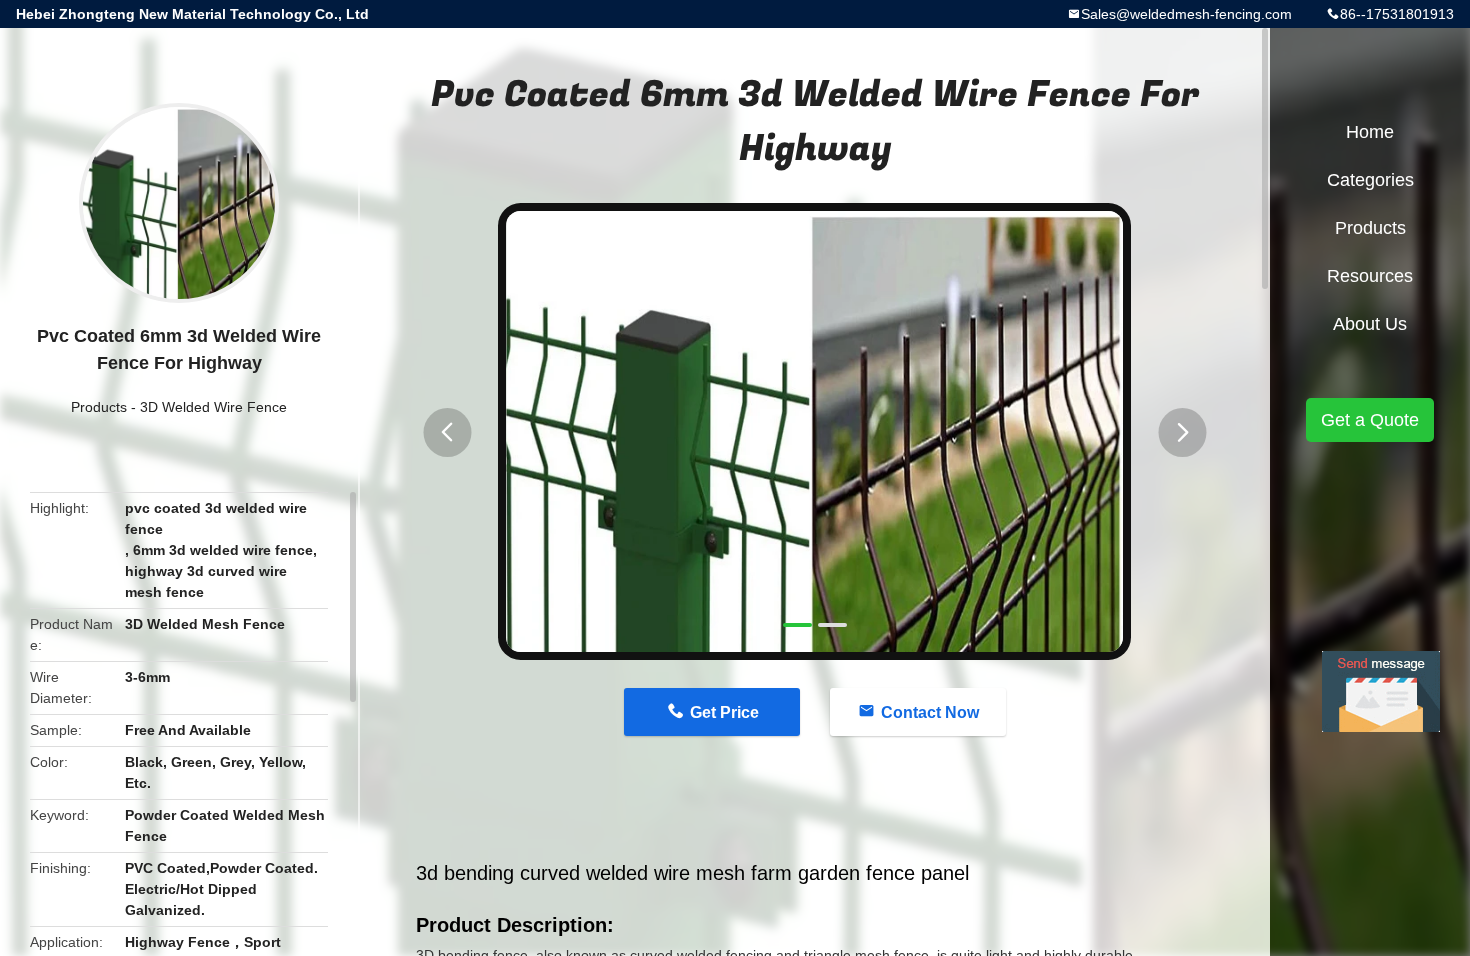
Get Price (724, 712)
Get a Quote (1370, 420)
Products (99, 407)
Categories (1370, 180)
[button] (447, 432)
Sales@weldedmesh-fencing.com (1186, 14)
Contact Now (930, 712)
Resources (1370, 276)
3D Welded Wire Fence (213, 407)
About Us (1370, 324)
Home (1370, 132)
